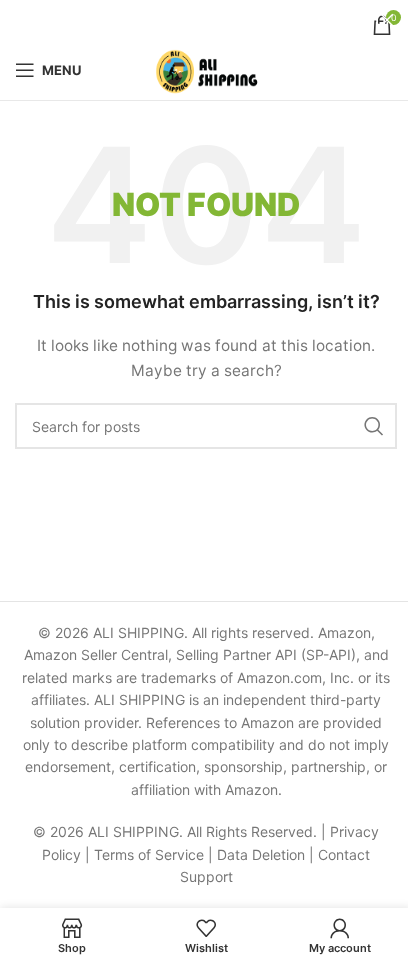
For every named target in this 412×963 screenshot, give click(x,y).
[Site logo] (206, 68)
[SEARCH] (374, 426)
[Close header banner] (387, 20)
